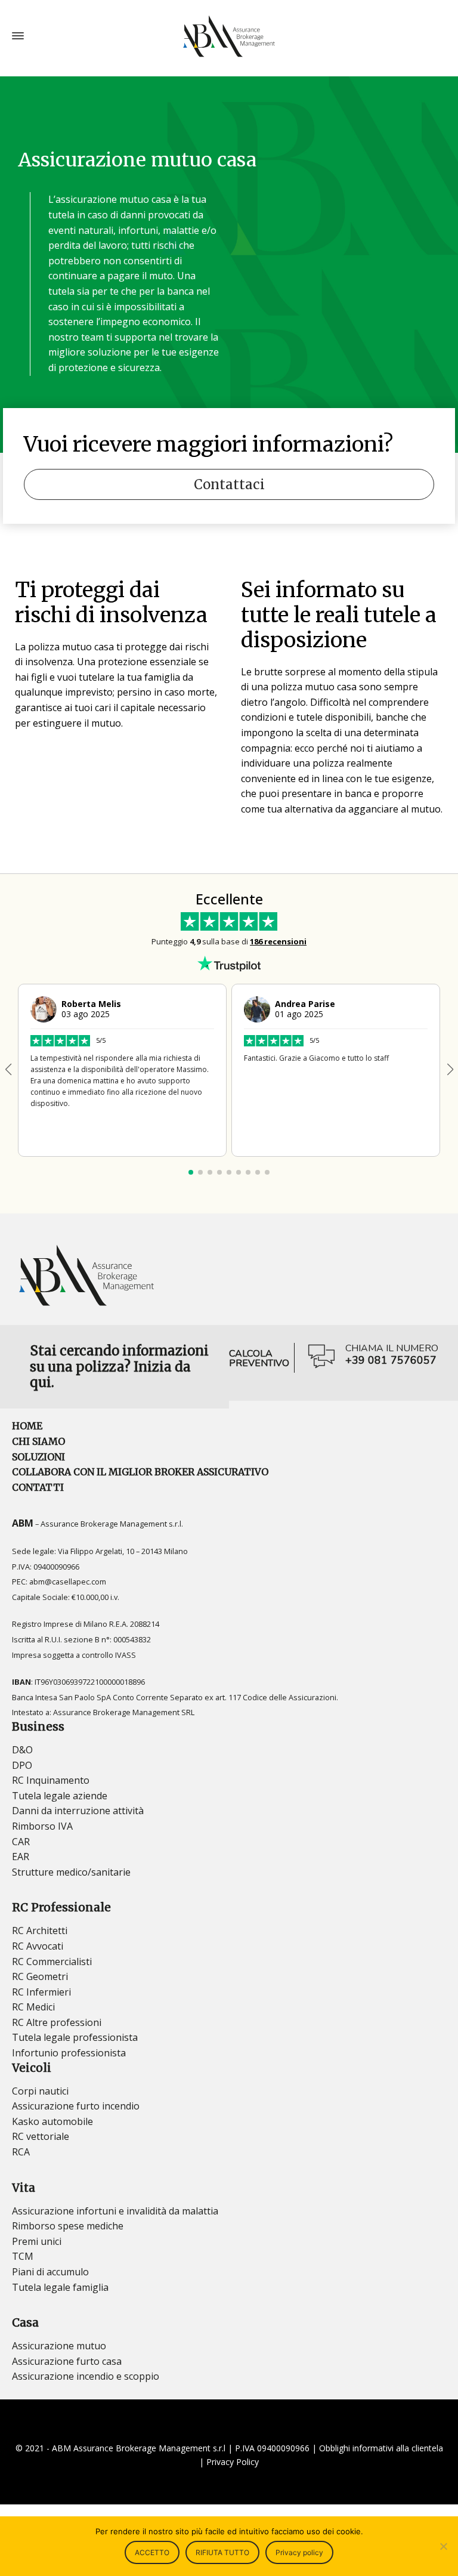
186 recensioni (278, 941)
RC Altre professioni (57, 2022)
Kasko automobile (52, 2121)
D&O (22, 1750)
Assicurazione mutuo (59, 2346)
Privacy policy (299, 2552)
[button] (450, 1070)
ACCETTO (152, 2552)
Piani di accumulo (50, 2272)
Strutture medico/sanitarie (71, 1872)
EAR (21, 1857)
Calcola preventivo (259, 1358)
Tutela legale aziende (60, 1796)
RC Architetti (40, 1931)
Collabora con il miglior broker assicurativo (140, 1472)
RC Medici (33, 2007)
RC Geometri (40, 1976)
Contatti (38, 1487)
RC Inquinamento (51, 1780)
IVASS (126, 1655)
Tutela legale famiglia (60, 2287)
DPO (22, 1765)
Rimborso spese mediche (68, 2226)
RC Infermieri (41, 1992)
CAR (21, 1842)
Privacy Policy (233, 2462)
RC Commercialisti (52, 1962)
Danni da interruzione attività (78, 1811)
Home (27, 1426)
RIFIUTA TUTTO (222, 2552)
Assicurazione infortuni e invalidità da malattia (115, 2211)
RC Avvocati (38, 1946)
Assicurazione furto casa (67, 2361)
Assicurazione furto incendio (76, 2106)
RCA (21, 2152)
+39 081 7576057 (391, 1360)
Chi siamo (38, 1441)
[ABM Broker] (229, 36)
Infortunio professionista (69, 2053)
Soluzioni (38, 1457)
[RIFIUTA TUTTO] (443, 2546)
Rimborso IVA (42, 1826)
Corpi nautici (40, 2091)
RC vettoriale (41, 2136)
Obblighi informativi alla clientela (381, 2448)
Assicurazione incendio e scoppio (86, 2376)
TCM (23, 2256)
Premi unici (37, 2241)
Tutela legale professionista (75, 2037)
